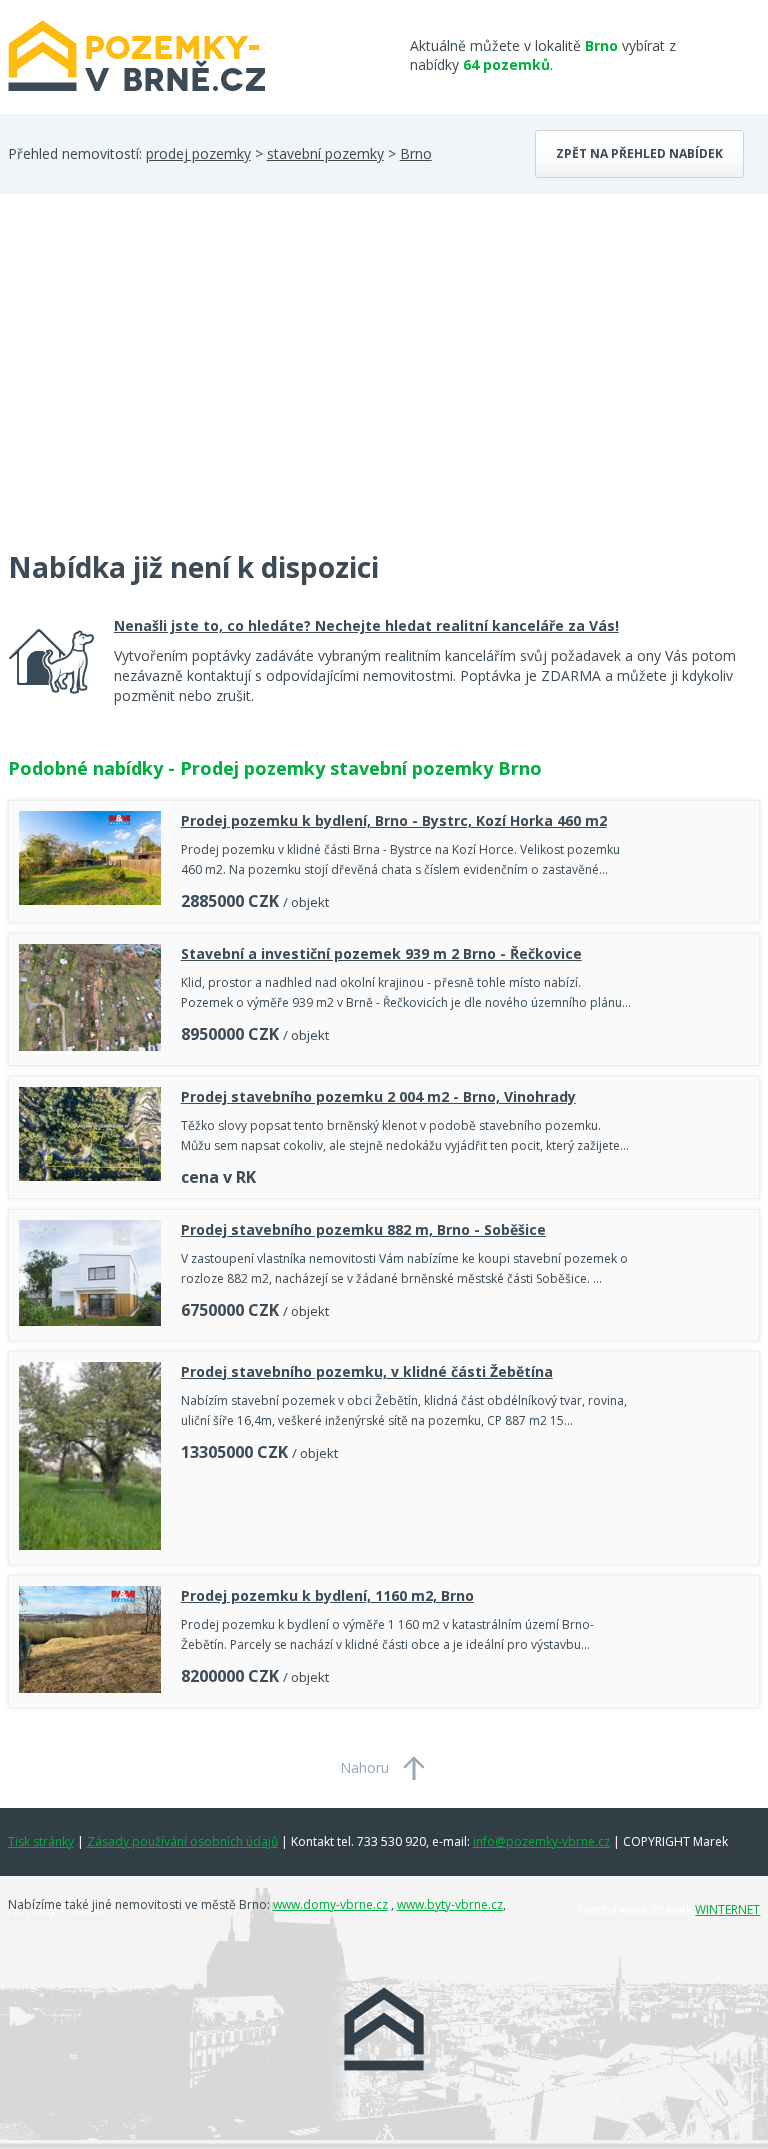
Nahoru (364, 1767)
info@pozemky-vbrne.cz (541, 1841)
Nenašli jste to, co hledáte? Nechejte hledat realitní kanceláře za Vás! (366, 625)
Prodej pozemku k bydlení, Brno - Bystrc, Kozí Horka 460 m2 (394, 820)
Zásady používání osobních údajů (182, 1841)
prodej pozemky (198, 153)
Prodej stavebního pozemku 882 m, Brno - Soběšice (363, 1229)
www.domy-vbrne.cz (330, 1904)
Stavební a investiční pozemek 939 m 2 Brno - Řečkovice (381, 953)
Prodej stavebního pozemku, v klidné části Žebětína (367, 1371)
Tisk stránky (41, 1841)
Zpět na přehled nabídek (639, 153)
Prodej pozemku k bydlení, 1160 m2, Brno (327, 1595)
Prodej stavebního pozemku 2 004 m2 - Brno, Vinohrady (378, 1096)
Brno (416, 153)
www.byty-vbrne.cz (450, 1904)
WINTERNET (727, 1909)
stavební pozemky (325, 153)
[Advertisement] (158, 384)
